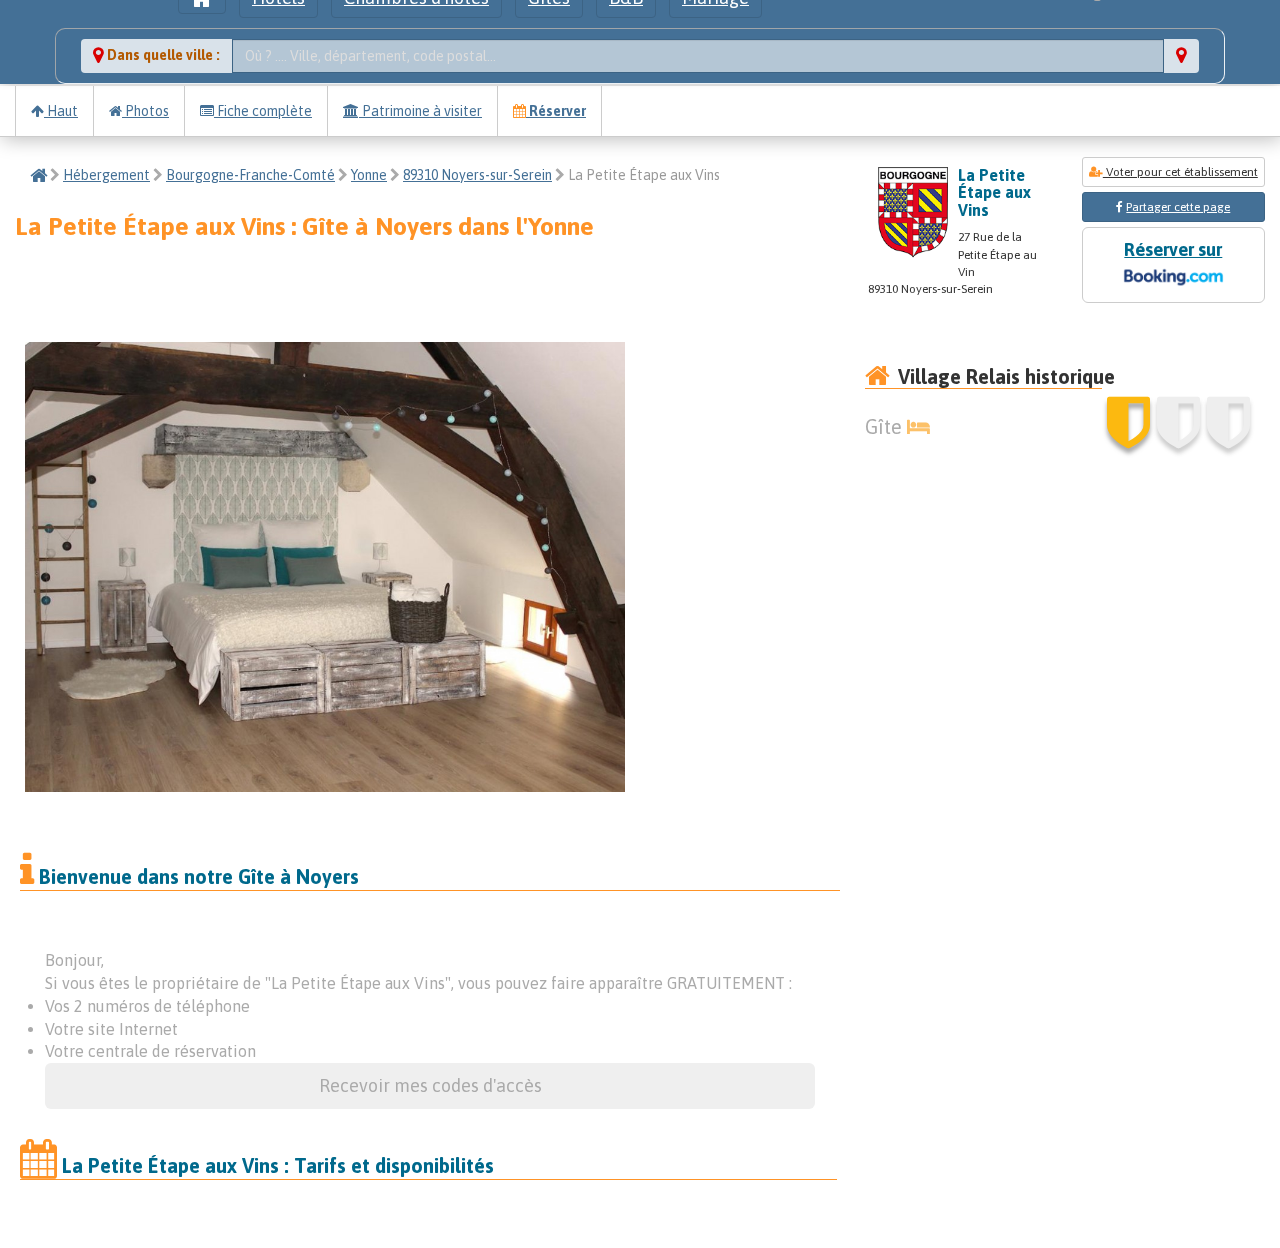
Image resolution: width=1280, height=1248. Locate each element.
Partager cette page (1178, 207)
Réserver (556, 111)
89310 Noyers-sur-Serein (477, 175)
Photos (145, 111)
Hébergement (106, 175)
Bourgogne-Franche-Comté (250, 175)
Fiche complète (263, 111)
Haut (61, 111)
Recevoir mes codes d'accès (430, 1085)
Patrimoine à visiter (420, 111)
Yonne (369, 175)
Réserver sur (1173, 249)
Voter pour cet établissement (1180, 172)
